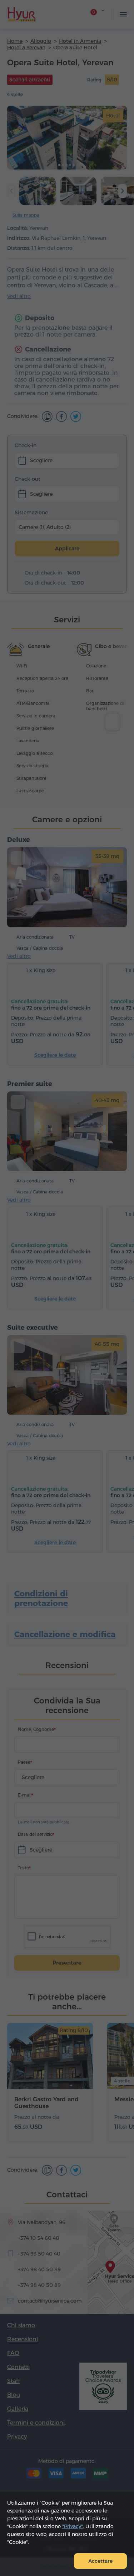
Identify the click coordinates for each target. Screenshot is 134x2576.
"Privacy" (73, 2526)
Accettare (100, 2561)
